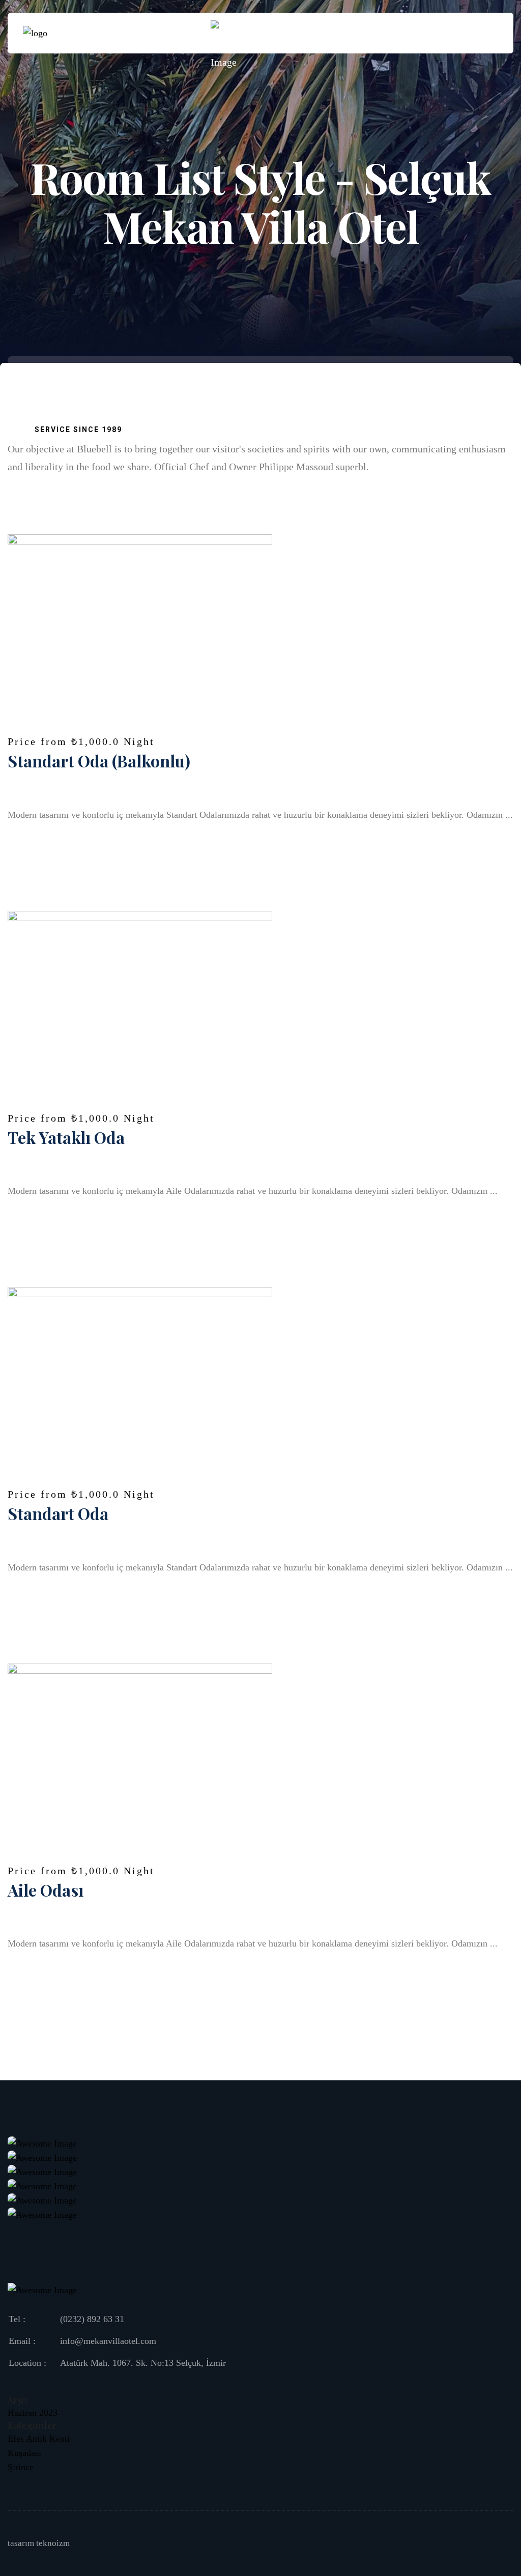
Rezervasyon (457, 33)
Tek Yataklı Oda (66, 1137)
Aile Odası (46, 1890)
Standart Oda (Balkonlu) (99, 761)
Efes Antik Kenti (39, 2439)
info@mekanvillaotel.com (108, 2341)
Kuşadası (24, 2453)
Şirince (21, 2467)
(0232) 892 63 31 (92, 2319)
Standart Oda (58, 1513)
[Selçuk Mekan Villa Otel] (35, 33)
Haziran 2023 (33, 2413)
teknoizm (53, 2543)
